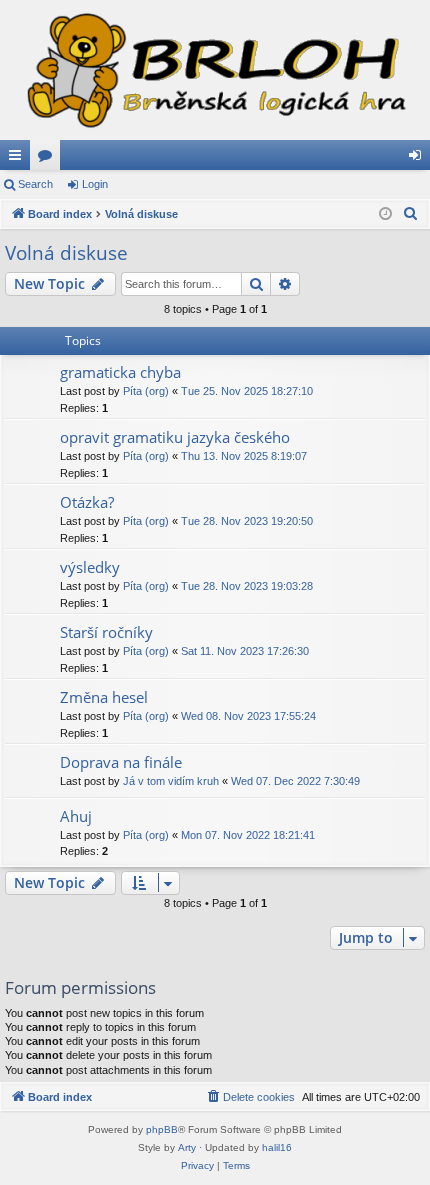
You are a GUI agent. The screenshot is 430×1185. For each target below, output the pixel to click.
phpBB (162, 1129)
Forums (49, 159)
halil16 (277, 1147)
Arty (187, 1147)
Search (35, 184)
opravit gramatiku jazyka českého (175, 437)
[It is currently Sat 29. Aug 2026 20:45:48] (385, 214)
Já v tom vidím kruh (171, 781)
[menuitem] (411, 214)
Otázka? (87, 502)
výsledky (90, 567)
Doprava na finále (121, 762)
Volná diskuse (66, 253)
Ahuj (76, 816)
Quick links (19, 159)
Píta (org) (146, 391)
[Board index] (215, 70)
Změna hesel (104, 697)
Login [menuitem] (419, 159)
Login (95, 184)
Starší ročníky (106, 632)
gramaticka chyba (120, 372)
